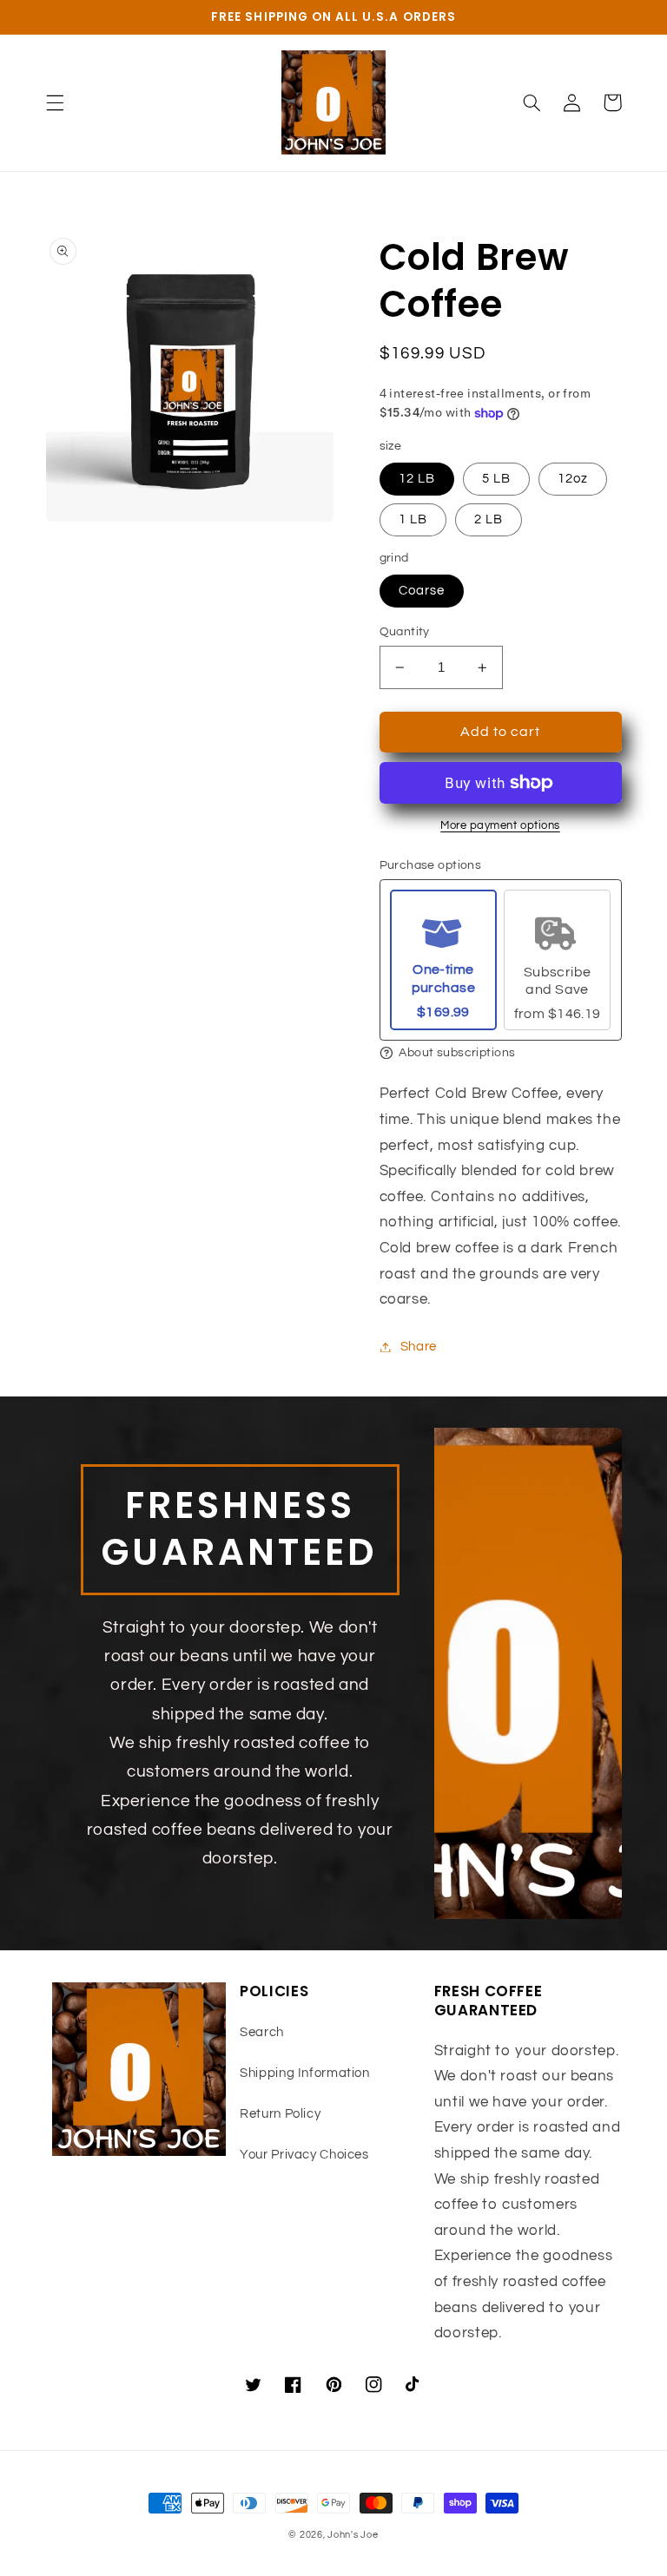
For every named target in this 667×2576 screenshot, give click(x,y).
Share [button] (419, 1347)
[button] (55, 102)
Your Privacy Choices (304, 2155)
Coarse (422, 591)
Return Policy (280, 2114)
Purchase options (431, 865)
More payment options (500, 826)
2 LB (489, 519)
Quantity (405, 632)
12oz (573, 479)
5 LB (496, 479)
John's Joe (353, 2535)
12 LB (417, 479)
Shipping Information (305, 2073)
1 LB (413, 519)
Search (262, 2032)
